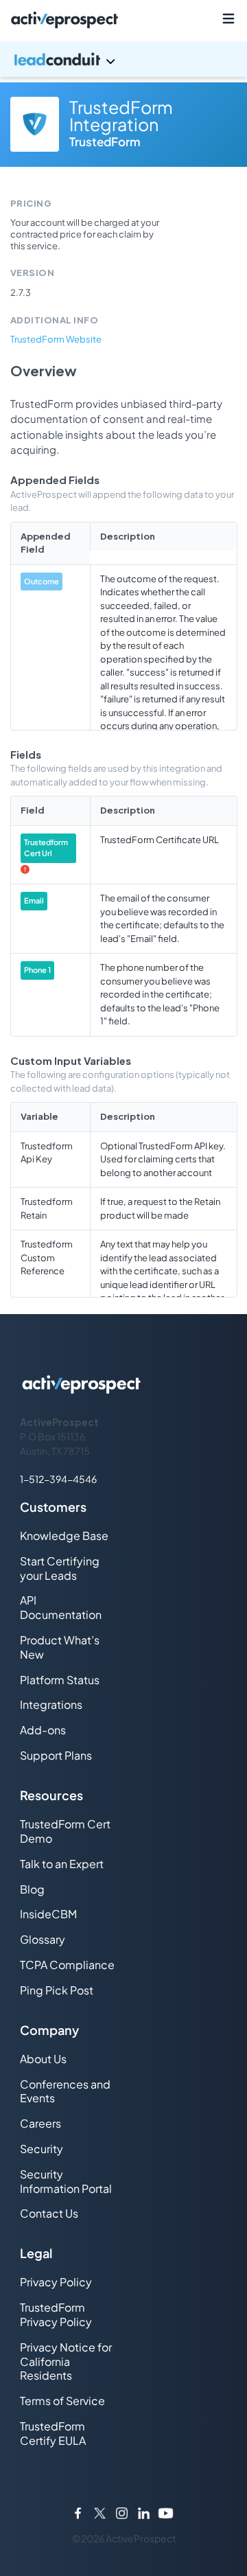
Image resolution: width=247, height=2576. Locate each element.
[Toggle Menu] (228, 19)
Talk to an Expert (62, 1864)
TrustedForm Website (56, 339)
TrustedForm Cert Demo (65, 1831)
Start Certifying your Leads (60, 1568)
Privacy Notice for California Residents (66, 2361)
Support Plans (56, 1755)
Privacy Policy (56, 2282)
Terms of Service (62, 2401)
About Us (43, 2059)
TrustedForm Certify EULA (53, 2433)
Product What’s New (60, 1647)
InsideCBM (48, 1914)
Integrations (51, 1704)
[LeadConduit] (123, 59)
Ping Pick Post (57, 1990)
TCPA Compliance (67, 1965)
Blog (32, 1889)
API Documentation (61, 1607)
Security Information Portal (66, 2181)
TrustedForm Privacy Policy (56, 2314)
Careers (40, 2123)
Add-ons (43, 1730)
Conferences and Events (65, 2091)
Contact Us (49, 2213)
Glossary (43, 1939)
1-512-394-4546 (58, 1479)
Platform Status (60, 1680)
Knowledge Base (64, 1536)
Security (42, 2149)
